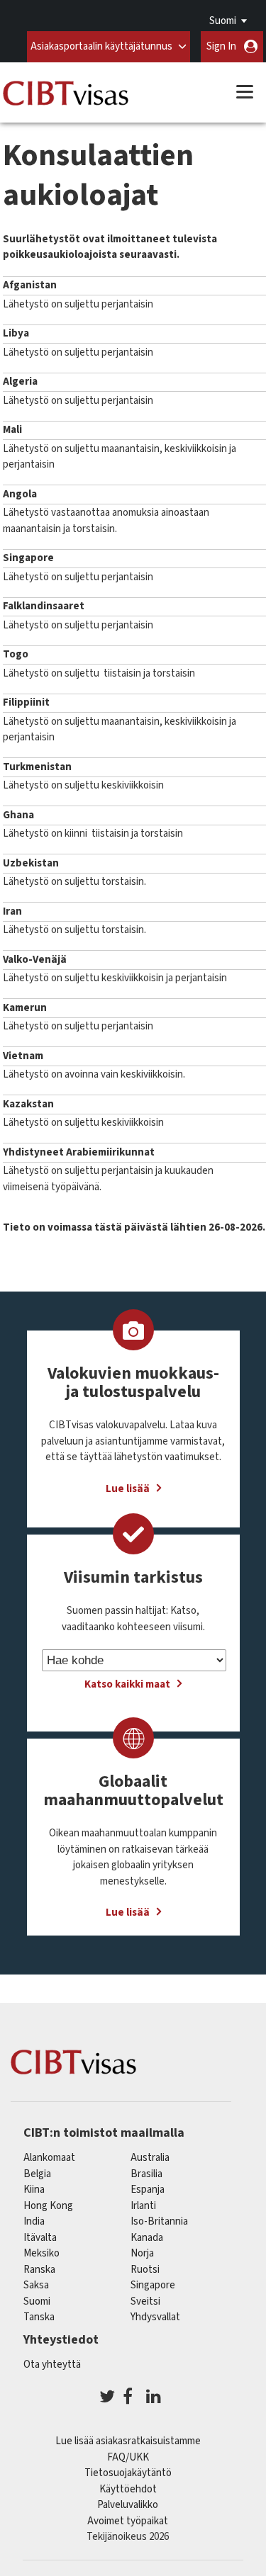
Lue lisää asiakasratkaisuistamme (128, 2441)
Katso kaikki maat (127, 1684)
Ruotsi (145, 2270)
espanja (148, 2190)
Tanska (39, 2317)
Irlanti (143, 2206)
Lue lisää (128, 1489)
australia (150, 2158)
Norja (142, 2253)
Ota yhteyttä (52, 2365)
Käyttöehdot (128, 2489)
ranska (39, 2270)
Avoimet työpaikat (128, 2521)
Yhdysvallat (155, 2317)
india (34, 2221)
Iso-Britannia (159, 2221)
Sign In (221, 46)
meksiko (41, 2253)
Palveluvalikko (128, 2505)
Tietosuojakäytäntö (128, 2473)
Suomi (223, 21)
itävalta (40, 2238)
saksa (36, 2285)
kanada (147, 2238)
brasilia (146, 2174)
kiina (34, 2190)
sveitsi (145, 2301)
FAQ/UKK (128, 2457)
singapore (153, 2285)
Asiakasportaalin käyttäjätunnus (101, 46)
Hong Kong (48, 2206)
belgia (37, 2174)
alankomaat (49, 2158)
